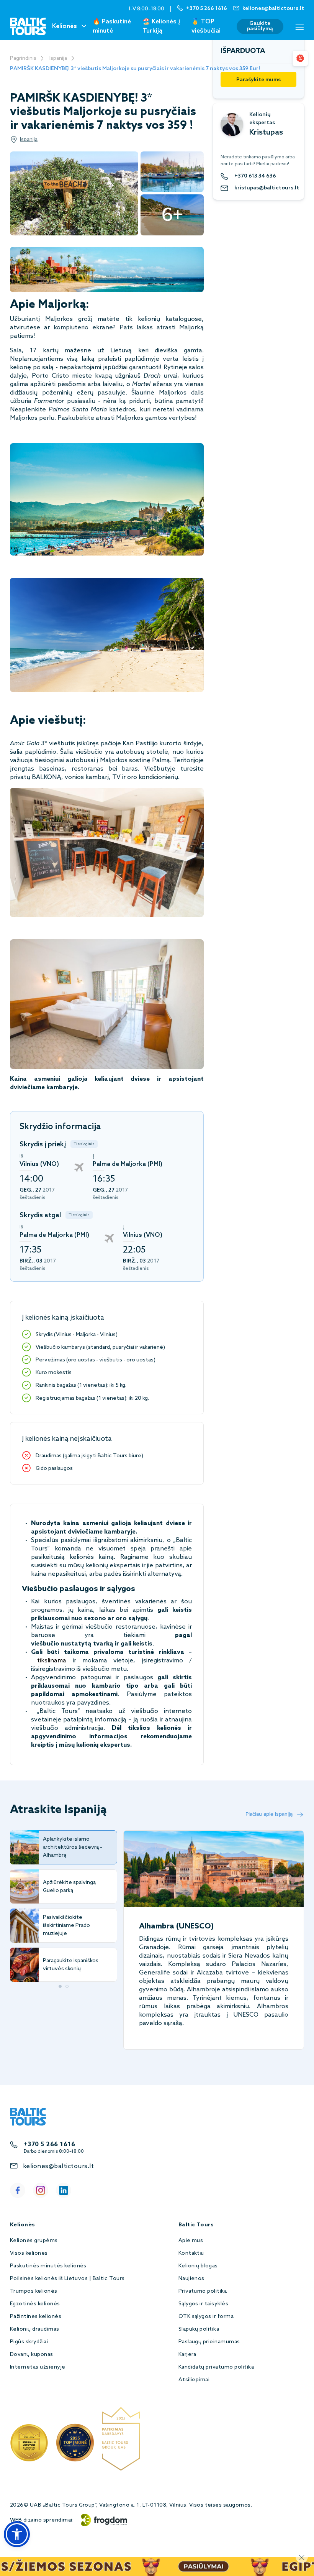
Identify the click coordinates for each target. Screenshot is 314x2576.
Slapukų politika (199, 2329)
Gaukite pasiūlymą (260, 26)
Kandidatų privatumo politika (216, 2367)
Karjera (187, 2355)
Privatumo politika (203, 2291)
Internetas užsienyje (38, 2367)
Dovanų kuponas (32, 2355)
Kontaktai (191, 2253)
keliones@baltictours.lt (58, 2166)
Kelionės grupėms (34, 2241)
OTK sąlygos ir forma (206, 2317)
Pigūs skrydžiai (29, 2342)
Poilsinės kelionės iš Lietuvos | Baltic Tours (67, 2279)
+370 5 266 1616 (49, 2144)
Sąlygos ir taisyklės (204, 2304)
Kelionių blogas (198, 2266)
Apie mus (191, 2241)
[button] (17, 2534)
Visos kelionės (29, 2253)
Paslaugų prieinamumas (209, 2342)
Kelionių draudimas (35, 2329)
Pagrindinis (23, 58)
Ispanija (58, 58)
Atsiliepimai (194, 2380)
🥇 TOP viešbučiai (206, 26)
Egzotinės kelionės (35, 2304)
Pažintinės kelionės (36, 2317)
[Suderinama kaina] (300, 58)
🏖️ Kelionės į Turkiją (161, 26)
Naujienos (191, 2279)
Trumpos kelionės (34, 2291)
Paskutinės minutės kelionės (48, 2266)
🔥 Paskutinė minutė (112, 26)
